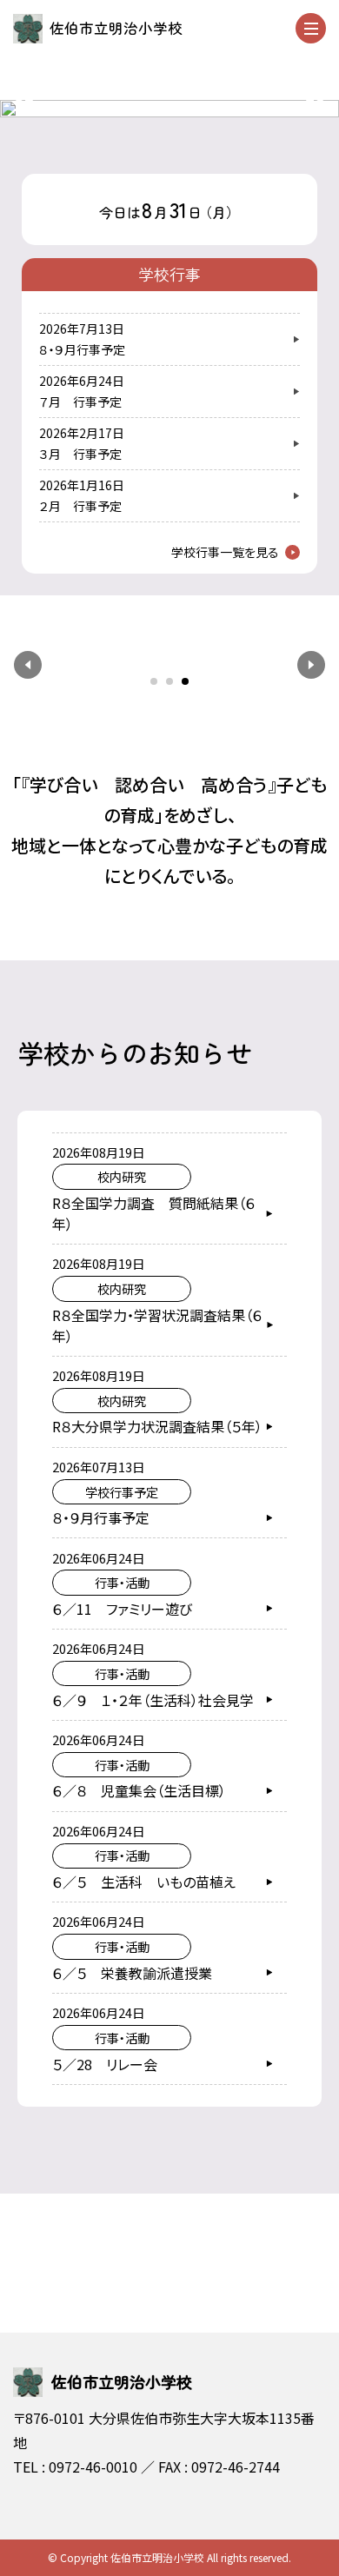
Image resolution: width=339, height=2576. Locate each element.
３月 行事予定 (80, 454)
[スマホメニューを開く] (311, 28)
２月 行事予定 (80, 506)
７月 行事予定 (80, 402)
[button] (28, 665)
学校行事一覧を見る (225, 552)
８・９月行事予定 (82, 349)
